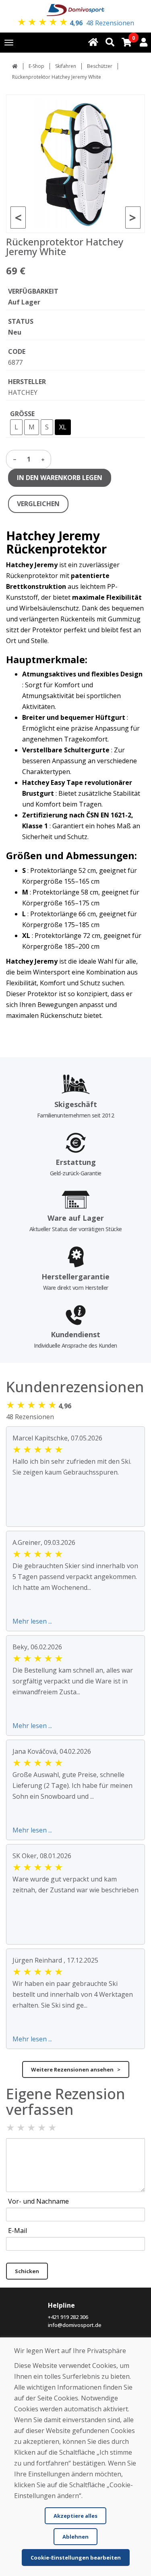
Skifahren (66, 66)
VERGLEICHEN (38, 504)
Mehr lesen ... (32, 1621)
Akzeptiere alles (75, 2516)
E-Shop (36, 66)
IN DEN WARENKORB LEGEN (60, 478)
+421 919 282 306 (68, 2317)
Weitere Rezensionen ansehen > (76, 2069)
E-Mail (18, 2231)
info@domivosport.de (75, 2325)
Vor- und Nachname (38, 2201)
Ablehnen (75, 2537)
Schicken (27, 2271)
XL (63, 427)
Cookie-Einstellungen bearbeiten (76, 2558)
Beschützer (100, 66)
